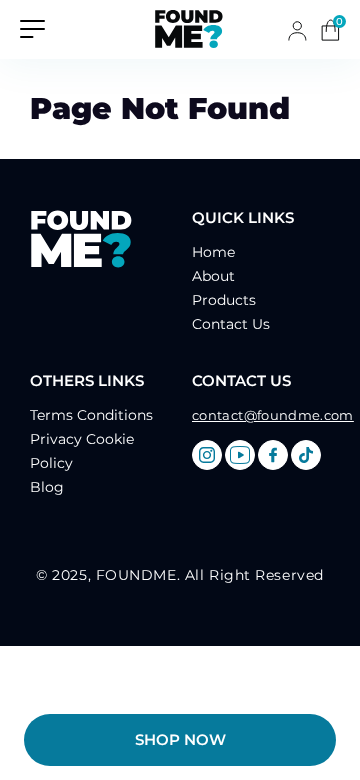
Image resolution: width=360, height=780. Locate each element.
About (213, 276)
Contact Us (231, 324)
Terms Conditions (91, 415)
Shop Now (180, 739)
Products (224, 300)
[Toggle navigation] (32, 27)
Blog (47, 487)
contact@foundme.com (273, 415)
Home (213, 252)
